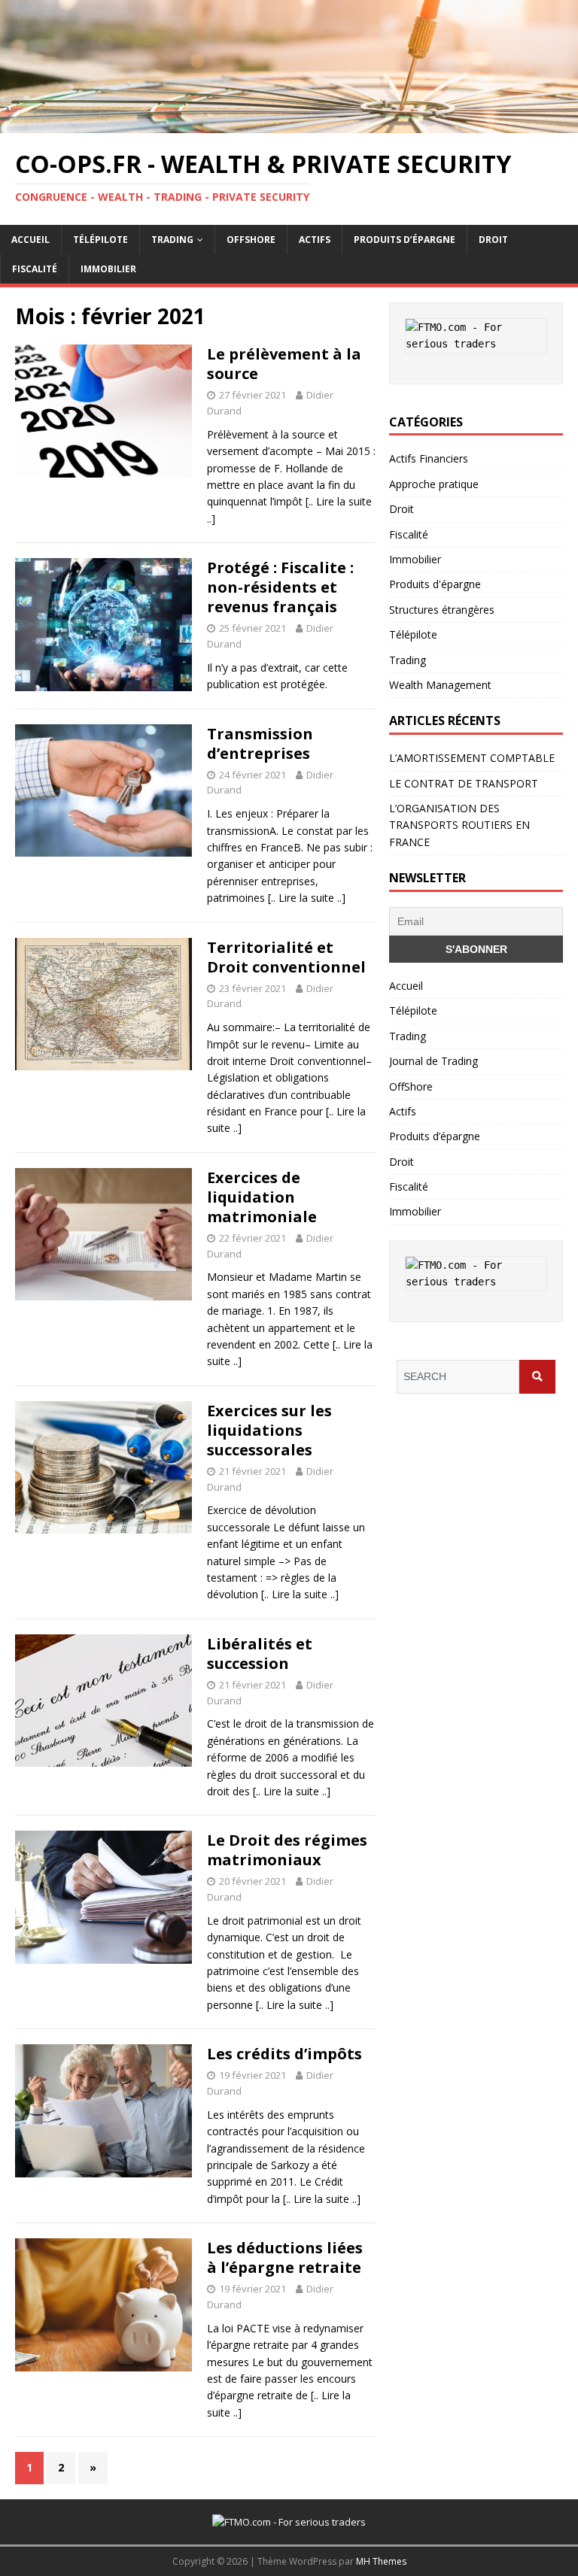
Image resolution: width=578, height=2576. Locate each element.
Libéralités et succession (260, 1654)
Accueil (30, 240)
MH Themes (381, 2561)
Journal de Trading (433, 1061)
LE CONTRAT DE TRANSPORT (464, 783)
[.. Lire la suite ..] (307, 898)
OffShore (251, 240)
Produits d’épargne (405, 240)
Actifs (315, 240)
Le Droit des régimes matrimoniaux (287, 1850)
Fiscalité (35, 269)
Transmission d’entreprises (260, 743)
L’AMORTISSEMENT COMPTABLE (472, 758)
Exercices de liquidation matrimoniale (262, 1197)
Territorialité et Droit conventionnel (286, 957)
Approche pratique (434, 484)
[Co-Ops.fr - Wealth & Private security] (289, 124)
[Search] (537, 1377)
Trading (172, 240)
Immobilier (108, 269)
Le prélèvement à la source (284, 364)
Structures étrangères (442, 610)
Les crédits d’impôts (284, 2054)
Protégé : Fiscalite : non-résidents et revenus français (280, 587)
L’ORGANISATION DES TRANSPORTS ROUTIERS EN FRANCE (459, 825)
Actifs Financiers (429, 458)
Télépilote (100, 240)
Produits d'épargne (435, 584)
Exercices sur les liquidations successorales (269, 1430)
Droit (493, 240)
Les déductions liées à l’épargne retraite (285, 2257)
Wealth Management (440, 685)
